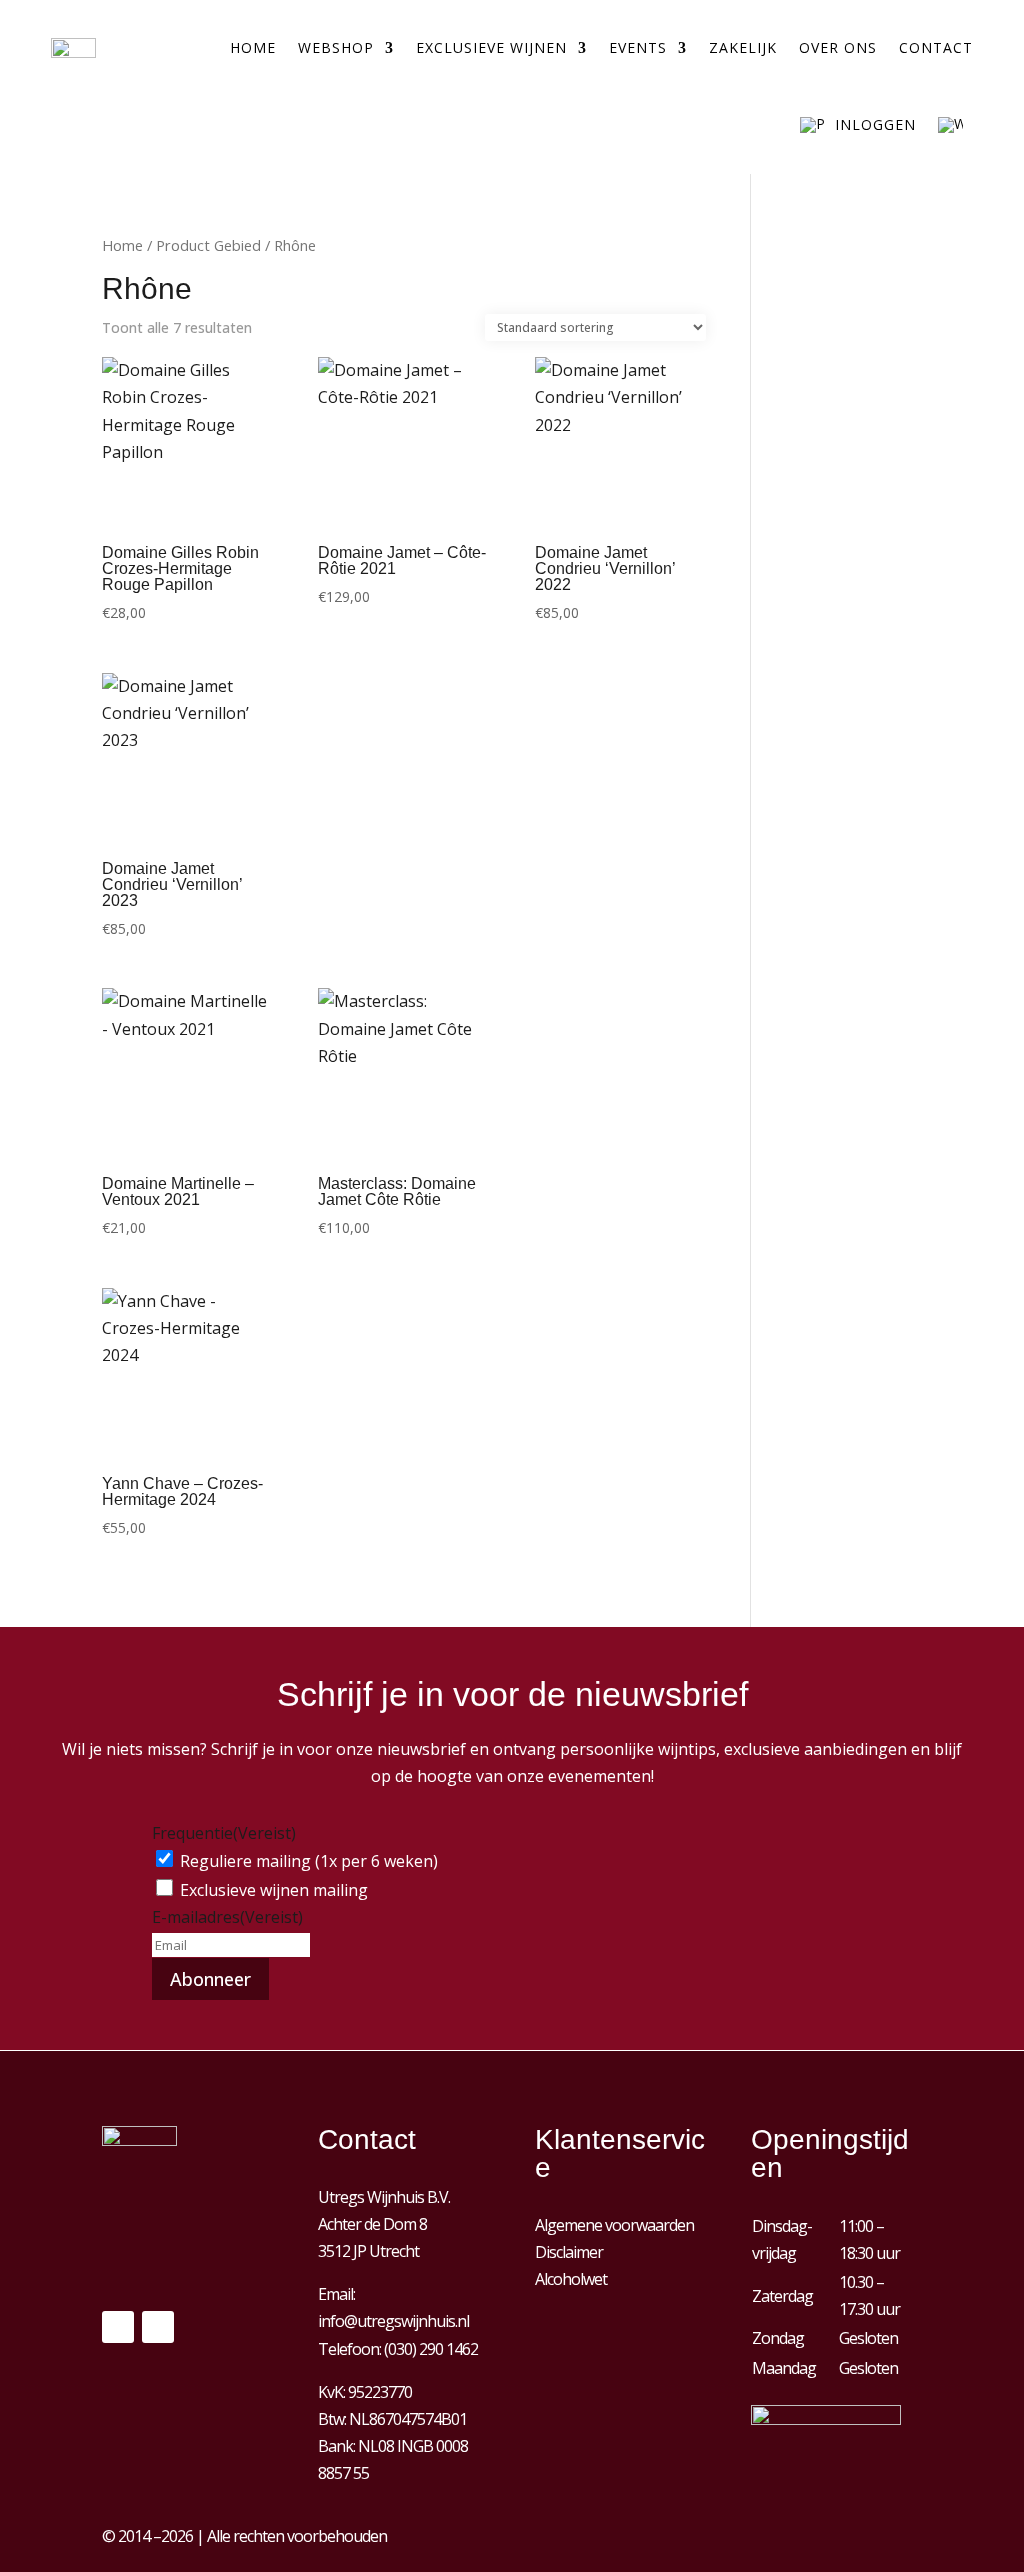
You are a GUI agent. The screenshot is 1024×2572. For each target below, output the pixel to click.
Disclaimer (569, 2252)
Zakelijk (743, 47)
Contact (936, 47)
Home (253, 47)
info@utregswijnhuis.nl (393, 2321)
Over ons (838, 47)
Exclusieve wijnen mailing (274, 1890)
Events (638, 47)
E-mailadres (227, 1917)
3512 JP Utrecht (368, 2251)
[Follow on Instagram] (158, 2327)
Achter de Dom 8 (372, 2224)
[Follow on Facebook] (118, 2327)
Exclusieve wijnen (491, 47)
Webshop (336, 47)
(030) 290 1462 (431, 2349)
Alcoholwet (571, 2279)
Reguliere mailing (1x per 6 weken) (309, 1861)
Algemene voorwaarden (614, 2225)
